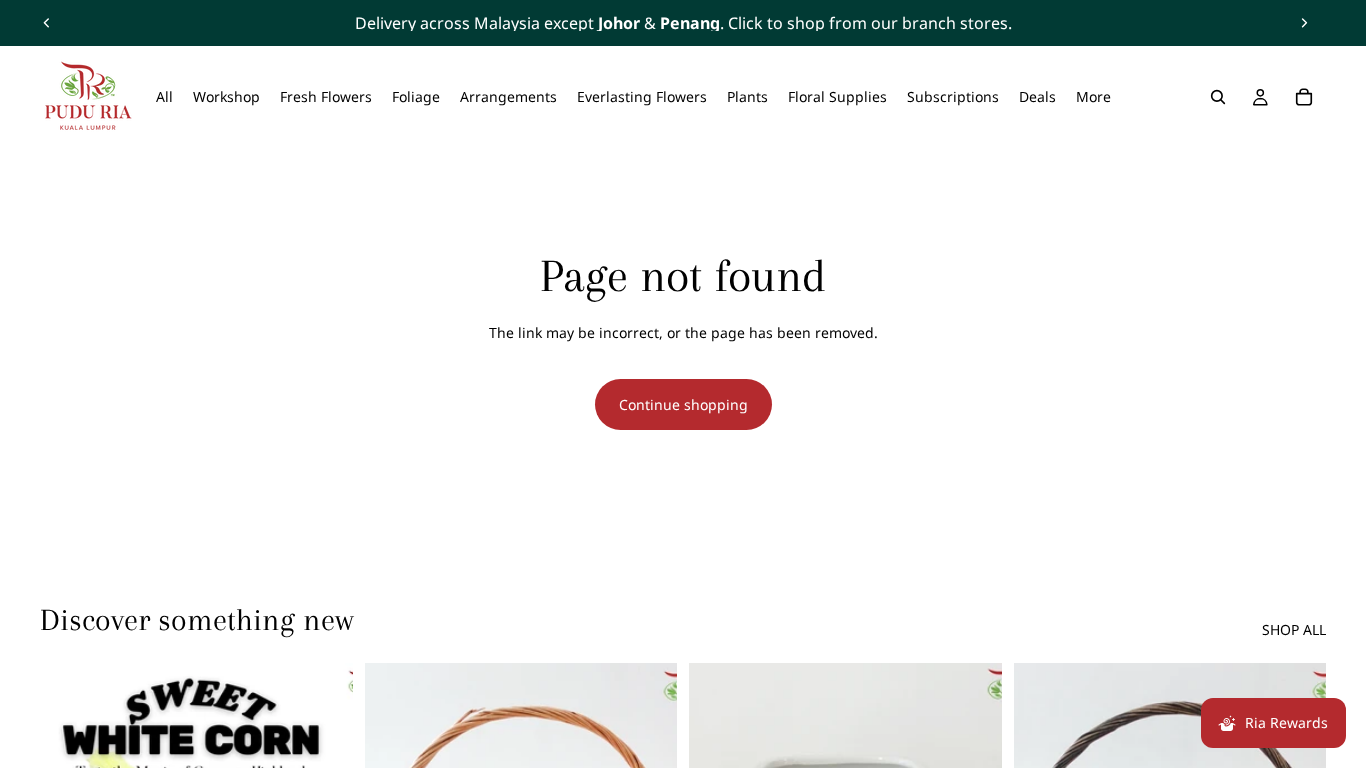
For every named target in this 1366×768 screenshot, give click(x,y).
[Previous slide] (47, 23)
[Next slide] (1304, 23)
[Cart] (1304, 97)
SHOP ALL (1294, 629)
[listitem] (1093, 97)
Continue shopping (683, 404)
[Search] (1218, 97)
